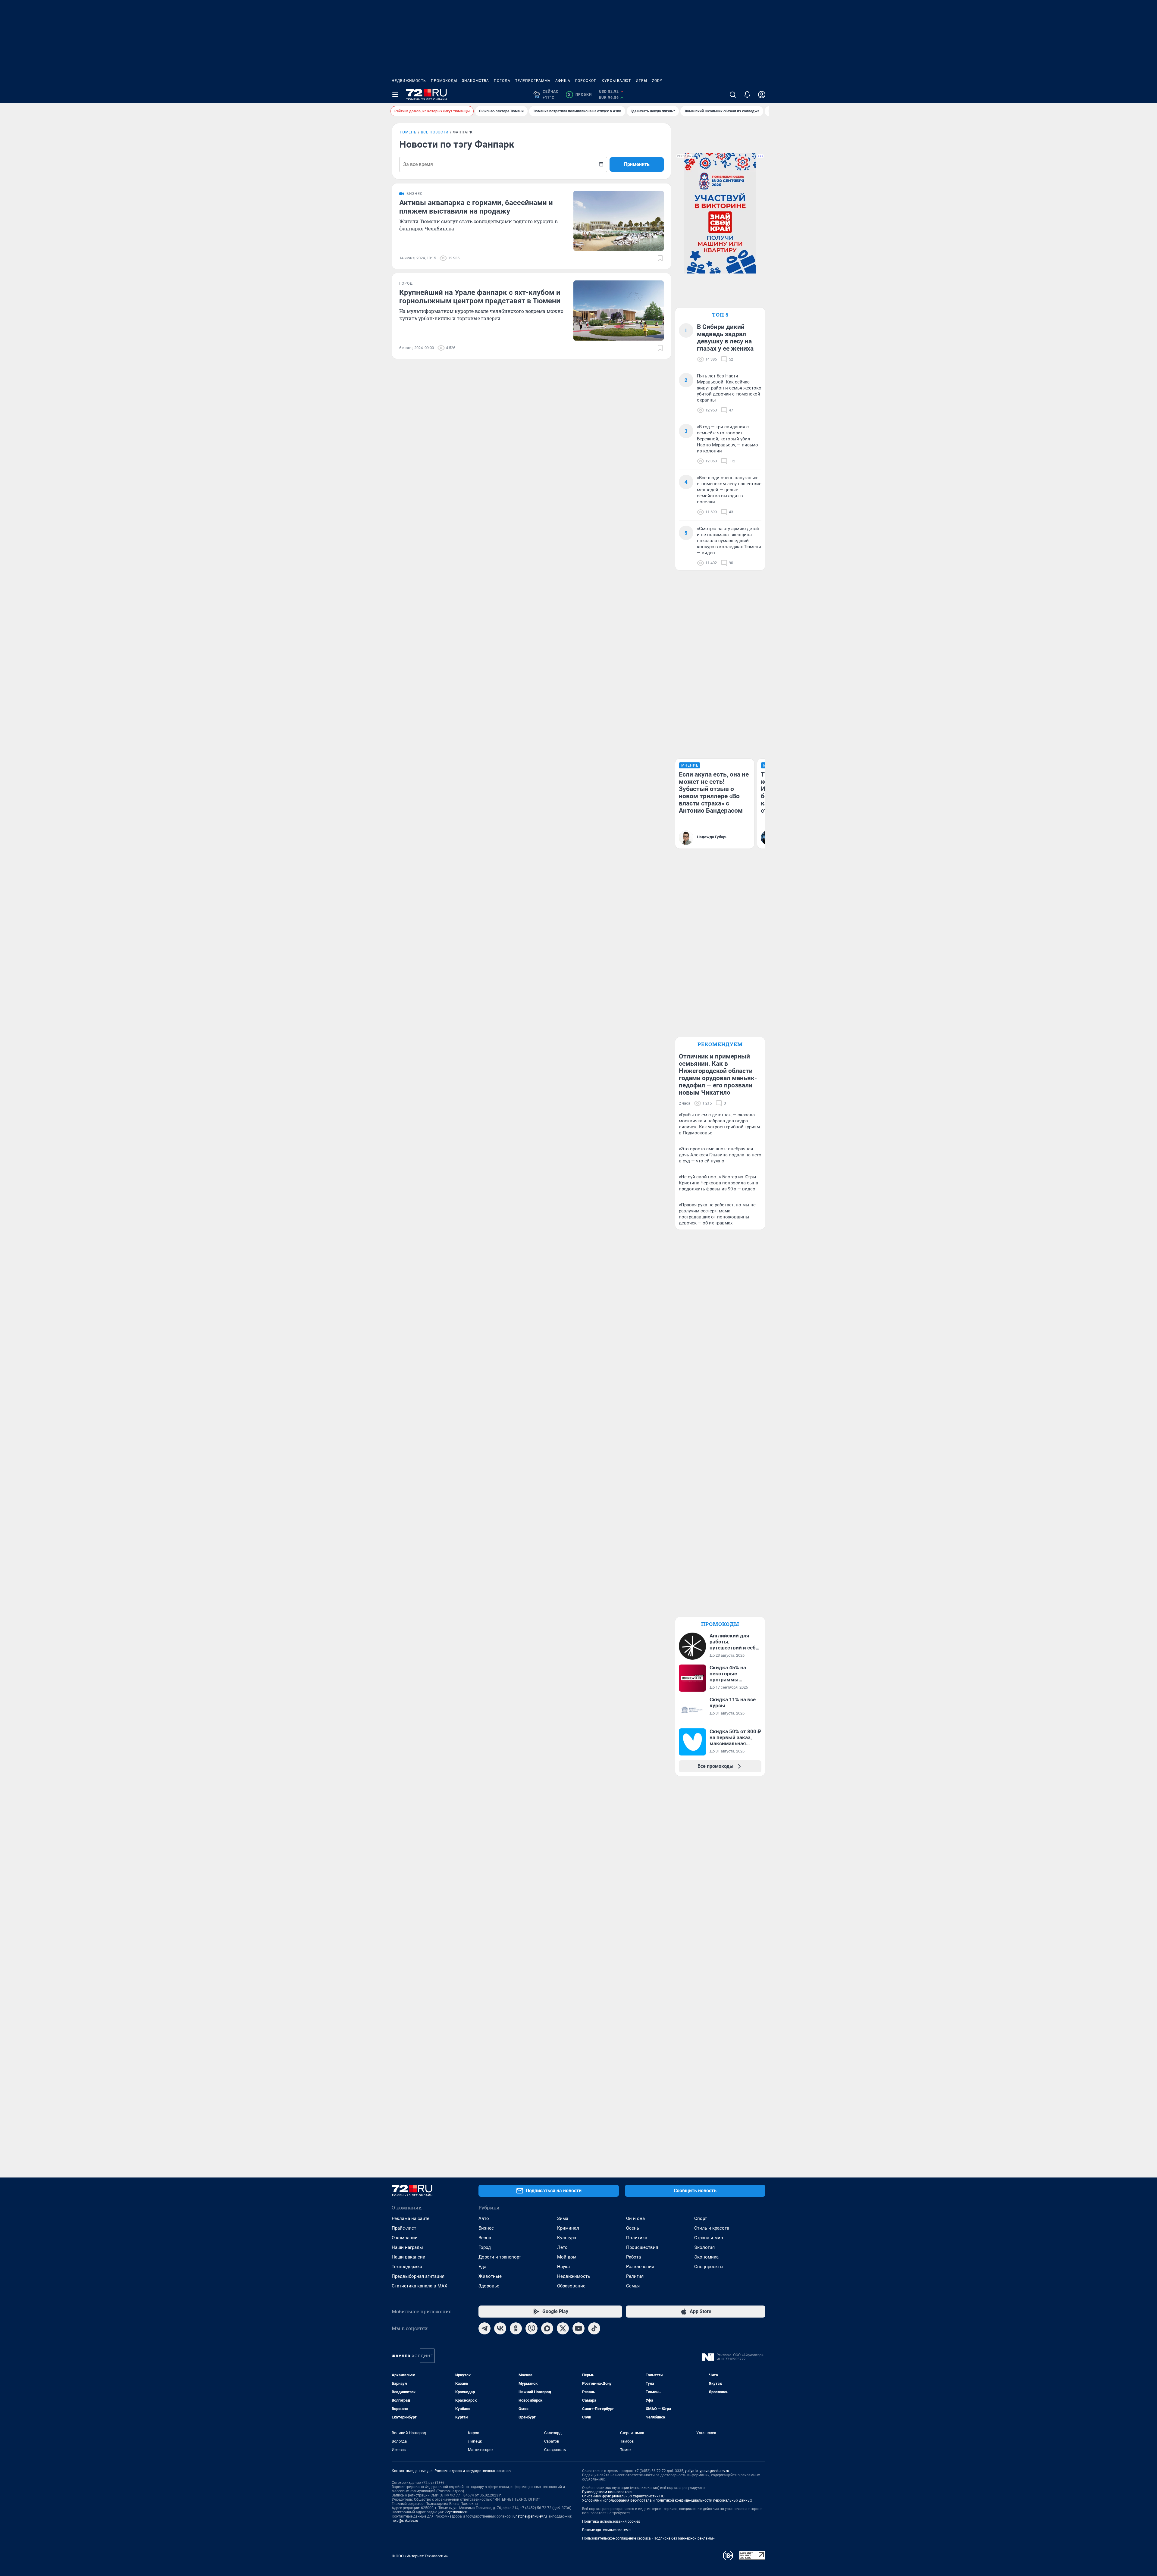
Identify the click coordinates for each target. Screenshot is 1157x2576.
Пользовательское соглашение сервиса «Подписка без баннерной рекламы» (648, 2538)
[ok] (516, 2328)
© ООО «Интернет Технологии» (420, 2556)
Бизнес (486, 2228)
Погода (502, 81)
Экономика (706, 2257)
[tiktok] (594, 2328)
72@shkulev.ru (457, 2512)
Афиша (563, 81)
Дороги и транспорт (500, 2257)
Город (485, 2247)
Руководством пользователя (607, 2492)
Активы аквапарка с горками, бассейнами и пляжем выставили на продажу (476, 207)
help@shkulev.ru (405, 2521)
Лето (562, 2247)
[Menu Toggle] (395, 95)
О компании (405, 2238)
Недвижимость (409, 81)
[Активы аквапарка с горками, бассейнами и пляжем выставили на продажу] (619, 221)
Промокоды (444, 81)
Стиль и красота (712, 2228)
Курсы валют (616, 81)
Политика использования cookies (611, 2521)
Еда (482, 2267)
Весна (485, 2238)
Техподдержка (407, 2267)
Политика (637, 2238)
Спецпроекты (709, 2267)
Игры (641, 81)
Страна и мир (709, 2238)
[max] (547, 2328)
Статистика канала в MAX (419, 2286)
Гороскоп (586, 81)
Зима (563, 2218)
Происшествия (642, 2247)
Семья (633, 2286)
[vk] (500, 2328)
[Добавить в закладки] (660, 258)
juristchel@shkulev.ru (530, 2516)
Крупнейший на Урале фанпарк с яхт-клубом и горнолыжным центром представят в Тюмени (480, 297)
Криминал (568, 2228)
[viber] (531, 2328)
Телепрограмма (533, 81)
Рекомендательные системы (607, 2530)
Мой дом (567, 2257)
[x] (563, 2328)
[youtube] (578, 2328)
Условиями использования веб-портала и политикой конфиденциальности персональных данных (667, 2500)
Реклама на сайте (411, 2218)
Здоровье (489, 2286)
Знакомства (475, 81)
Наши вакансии (409, 2257)
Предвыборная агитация (418, 2276)
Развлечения (640, 2267)
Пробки (580, 95)
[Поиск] (733, 95)
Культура (567, 2238)
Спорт (701, 2218)
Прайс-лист (404, 2228)
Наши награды (407, 2247)
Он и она (635, 2218)
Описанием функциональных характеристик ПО (623, 2496)
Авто (484, 2218)
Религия (635, 2276)
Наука (563, 2267)
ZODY (657, 81)
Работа (633, 2257)
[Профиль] (762, 95)
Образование (571, 2286)
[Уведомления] (747, 95)
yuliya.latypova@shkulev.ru (707, 2471)
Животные (490, 2276)
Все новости (435, 132)
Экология (704, 2247)
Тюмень (408, 132)
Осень (633, 2228)
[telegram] (484, 2328)
